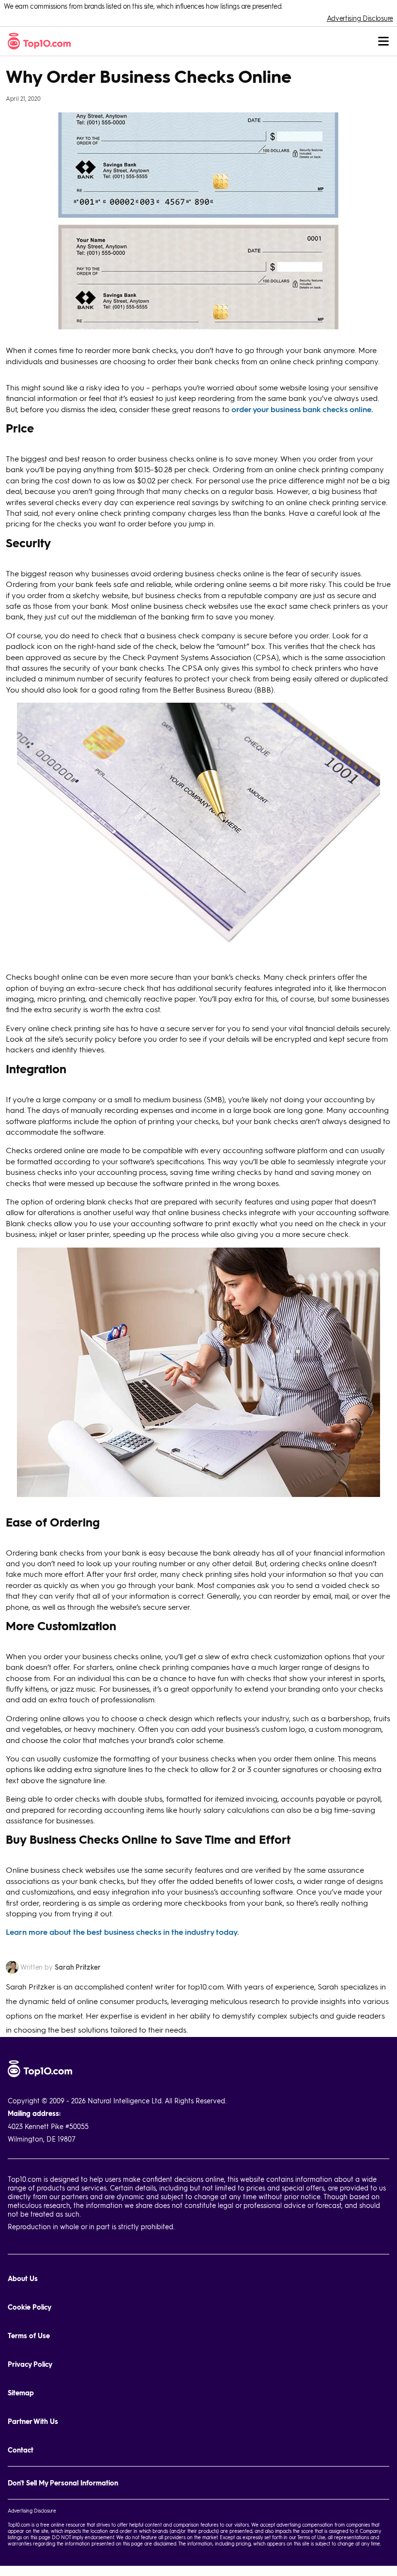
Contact (21, 2450)
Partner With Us (33, 2421)
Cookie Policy (30, 2307)
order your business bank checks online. (302, 409)
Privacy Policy (30, 2364)
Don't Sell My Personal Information (63, 2483)
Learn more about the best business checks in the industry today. (122, 1932)
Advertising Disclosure (360, 18)
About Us (23, 2278)
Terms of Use (29, 2336)
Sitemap (21, 2393)
